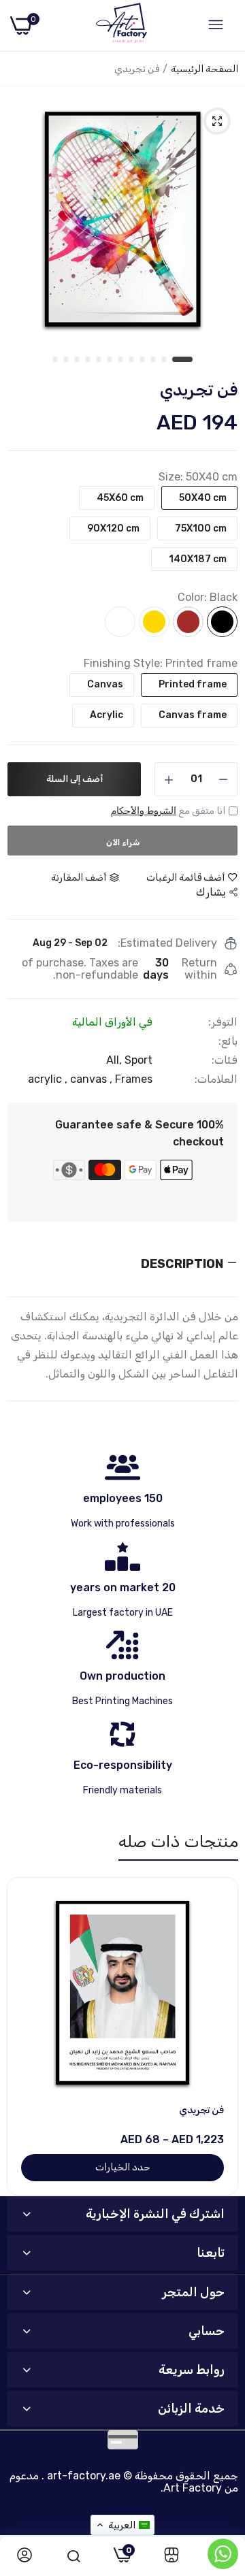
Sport (138, 1060)
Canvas (105, 684)
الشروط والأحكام (144, 811)
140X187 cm (198, 559)
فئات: (225, 1060)
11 (67, 360)
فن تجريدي (201, 2110)
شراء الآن (123, 843)
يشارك (211, 892)
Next (221, 2036)
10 (78, 360)
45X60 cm (120, 498)
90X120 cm (113, 528)
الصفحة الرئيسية (205, 69)
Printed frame (193, 684)
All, (115, 1060)
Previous (24, 2036)
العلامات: (216, 1079)
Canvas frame (193, 715)
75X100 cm (201, 528)
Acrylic (107, 715)
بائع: (228, 1041)
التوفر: (223, 1022)
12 (56, 360)
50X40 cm (203, 498)
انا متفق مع (168, 811)
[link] (171, 2556)
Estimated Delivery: (167, 943)
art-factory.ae (84, 2476)
